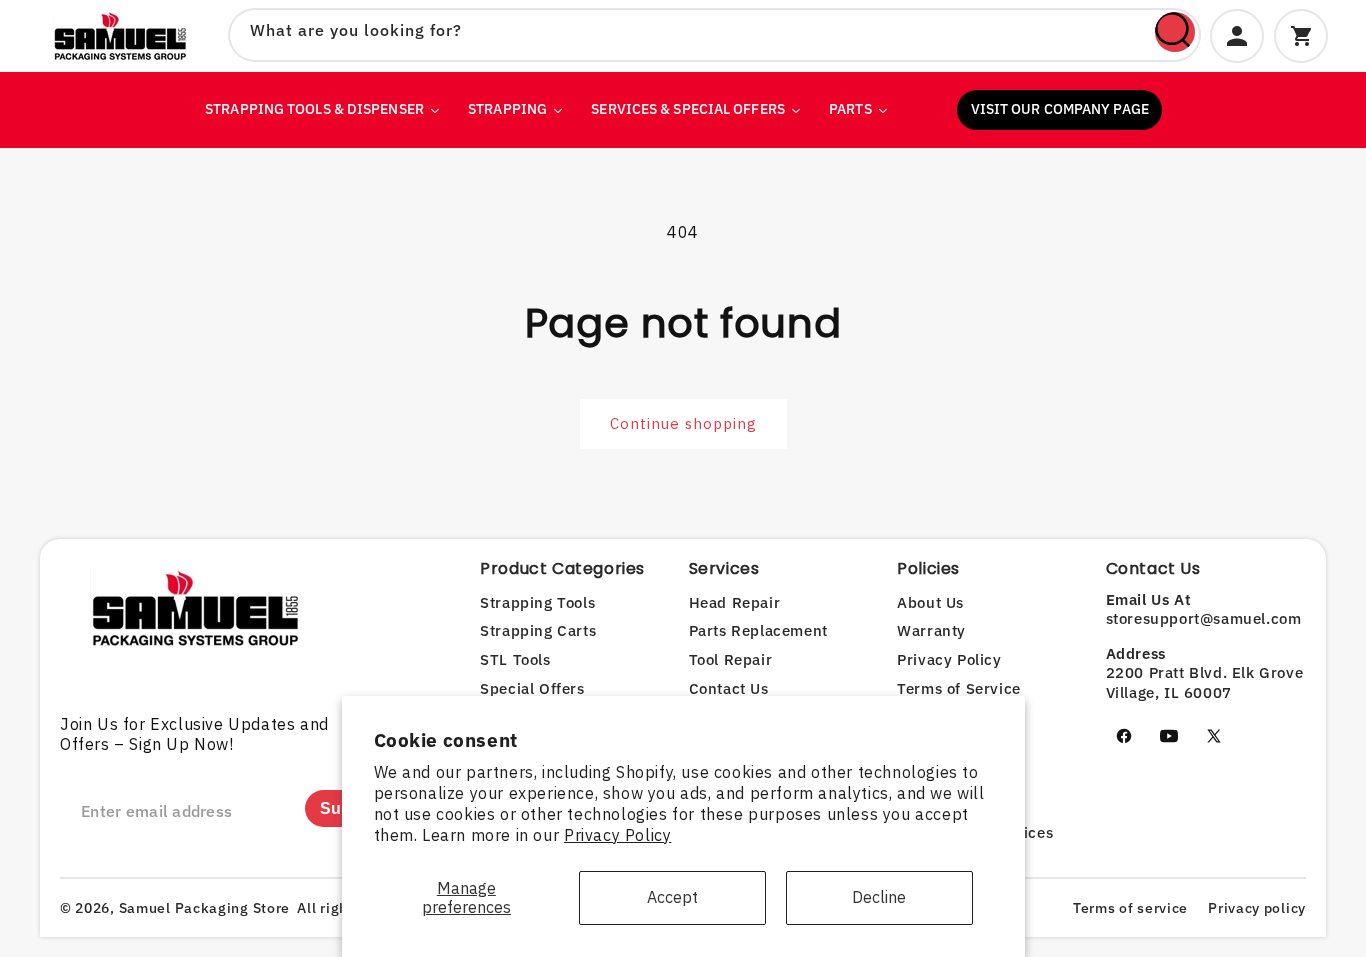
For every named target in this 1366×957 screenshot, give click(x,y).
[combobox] (714, 35)
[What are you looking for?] (1175, 32)
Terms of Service (959, 688)
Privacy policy (1257, 908)
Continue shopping (683, 423)
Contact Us (729, 688)
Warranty (931, 630)
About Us (930, 602)
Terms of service (1130, 908)
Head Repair (735, 602)
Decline (879, 897)
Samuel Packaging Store (204, 908)
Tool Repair (731, 659)
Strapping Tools (537, 602)
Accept (672, 897)
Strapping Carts (538, 630)
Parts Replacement (758, 630)
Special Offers (532, 688)
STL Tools (515, 659)
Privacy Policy (617, 835)
